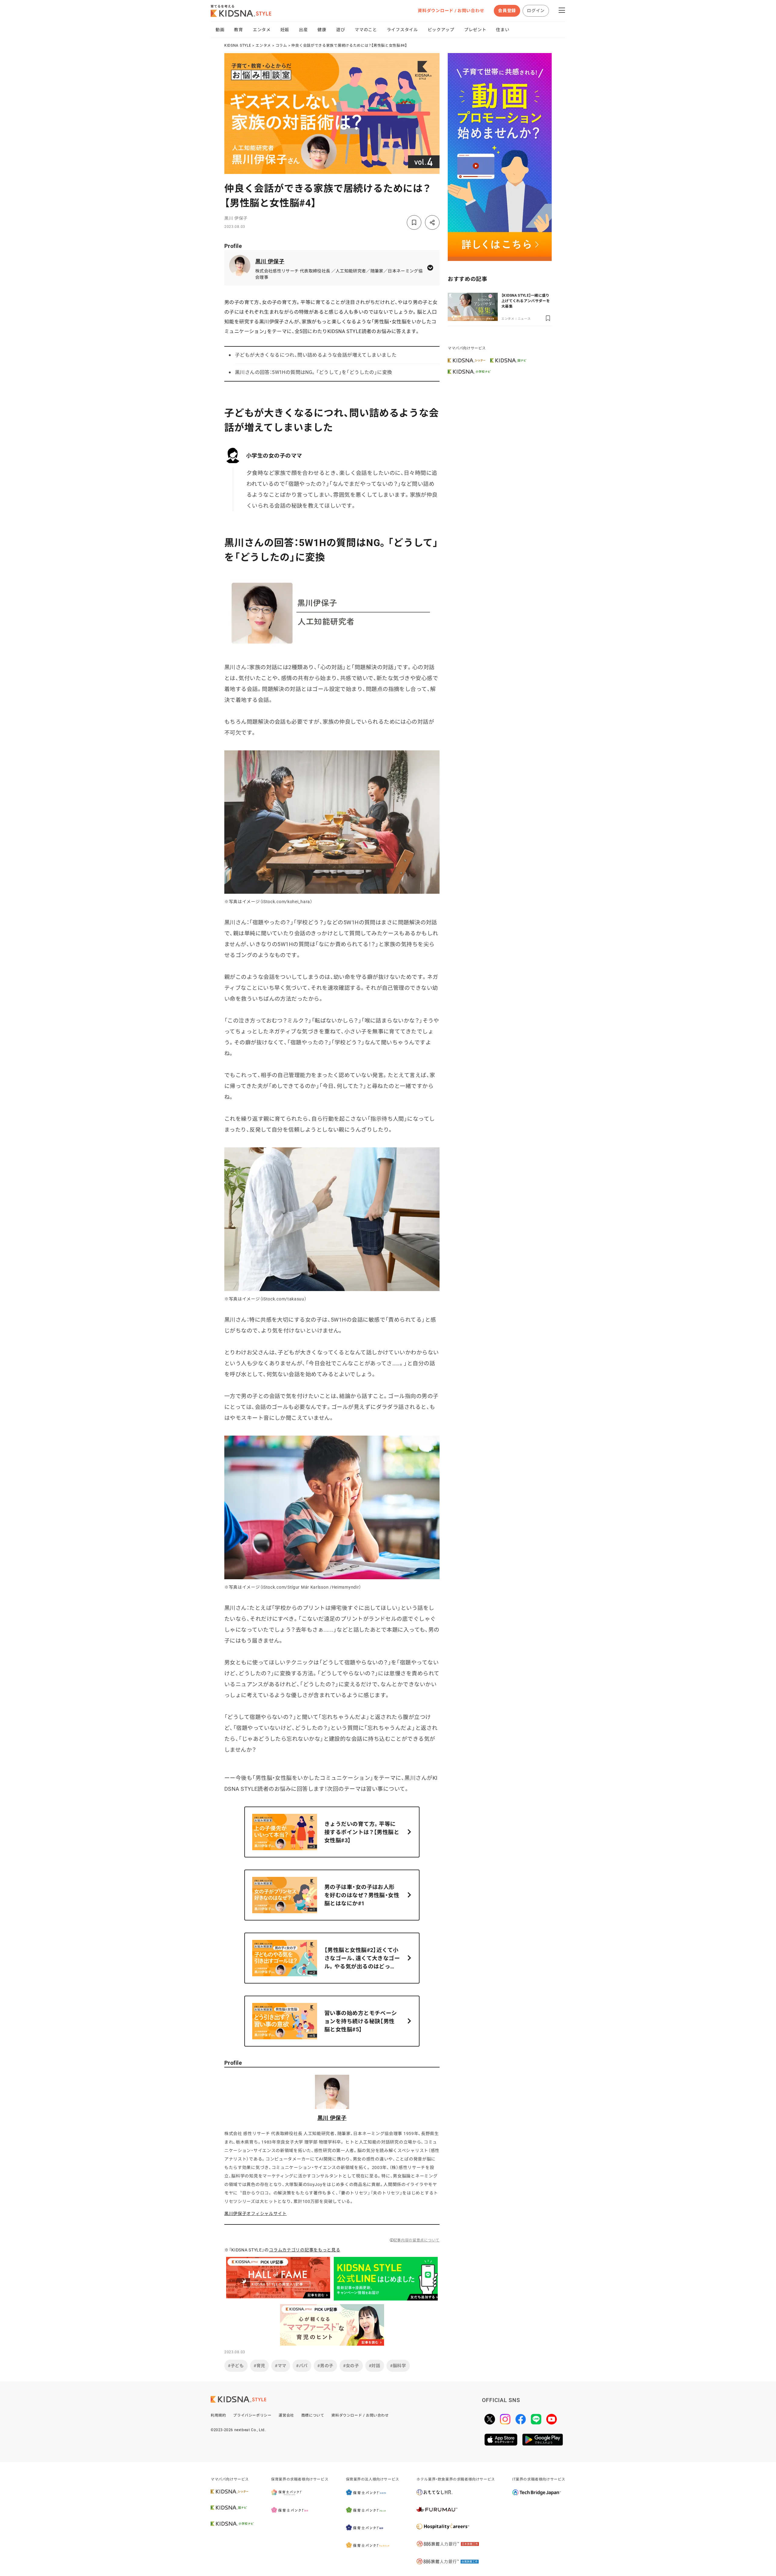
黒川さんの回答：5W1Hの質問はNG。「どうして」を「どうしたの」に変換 (313, 372)
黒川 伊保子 (236, 218)
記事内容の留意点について (416, 2240)
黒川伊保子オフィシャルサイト (256, 2214)
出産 (303, 30)
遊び (341, 30)
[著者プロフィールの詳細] (430, 268)
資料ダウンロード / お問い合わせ (451, 11)
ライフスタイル (402, 30)
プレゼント (475, 30)
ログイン (536, 11)
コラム (281, 45)
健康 (322, 30)
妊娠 (285, 30)
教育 (238, 30)
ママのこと (366, 30)
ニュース (524, 319)
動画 (220, 30)
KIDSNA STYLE (238, 45)
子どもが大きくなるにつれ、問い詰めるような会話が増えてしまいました (316, 355)
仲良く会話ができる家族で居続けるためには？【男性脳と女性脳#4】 (349, 45)
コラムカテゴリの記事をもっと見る (304, 2250)
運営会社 (286, 2415)
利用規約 (218, 2415)
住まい (503, 30)
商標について (313, 2415)
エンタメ (262, 30)
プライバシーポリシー (252, 2415)
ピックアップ (441, 30)
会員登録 (507, 11)
